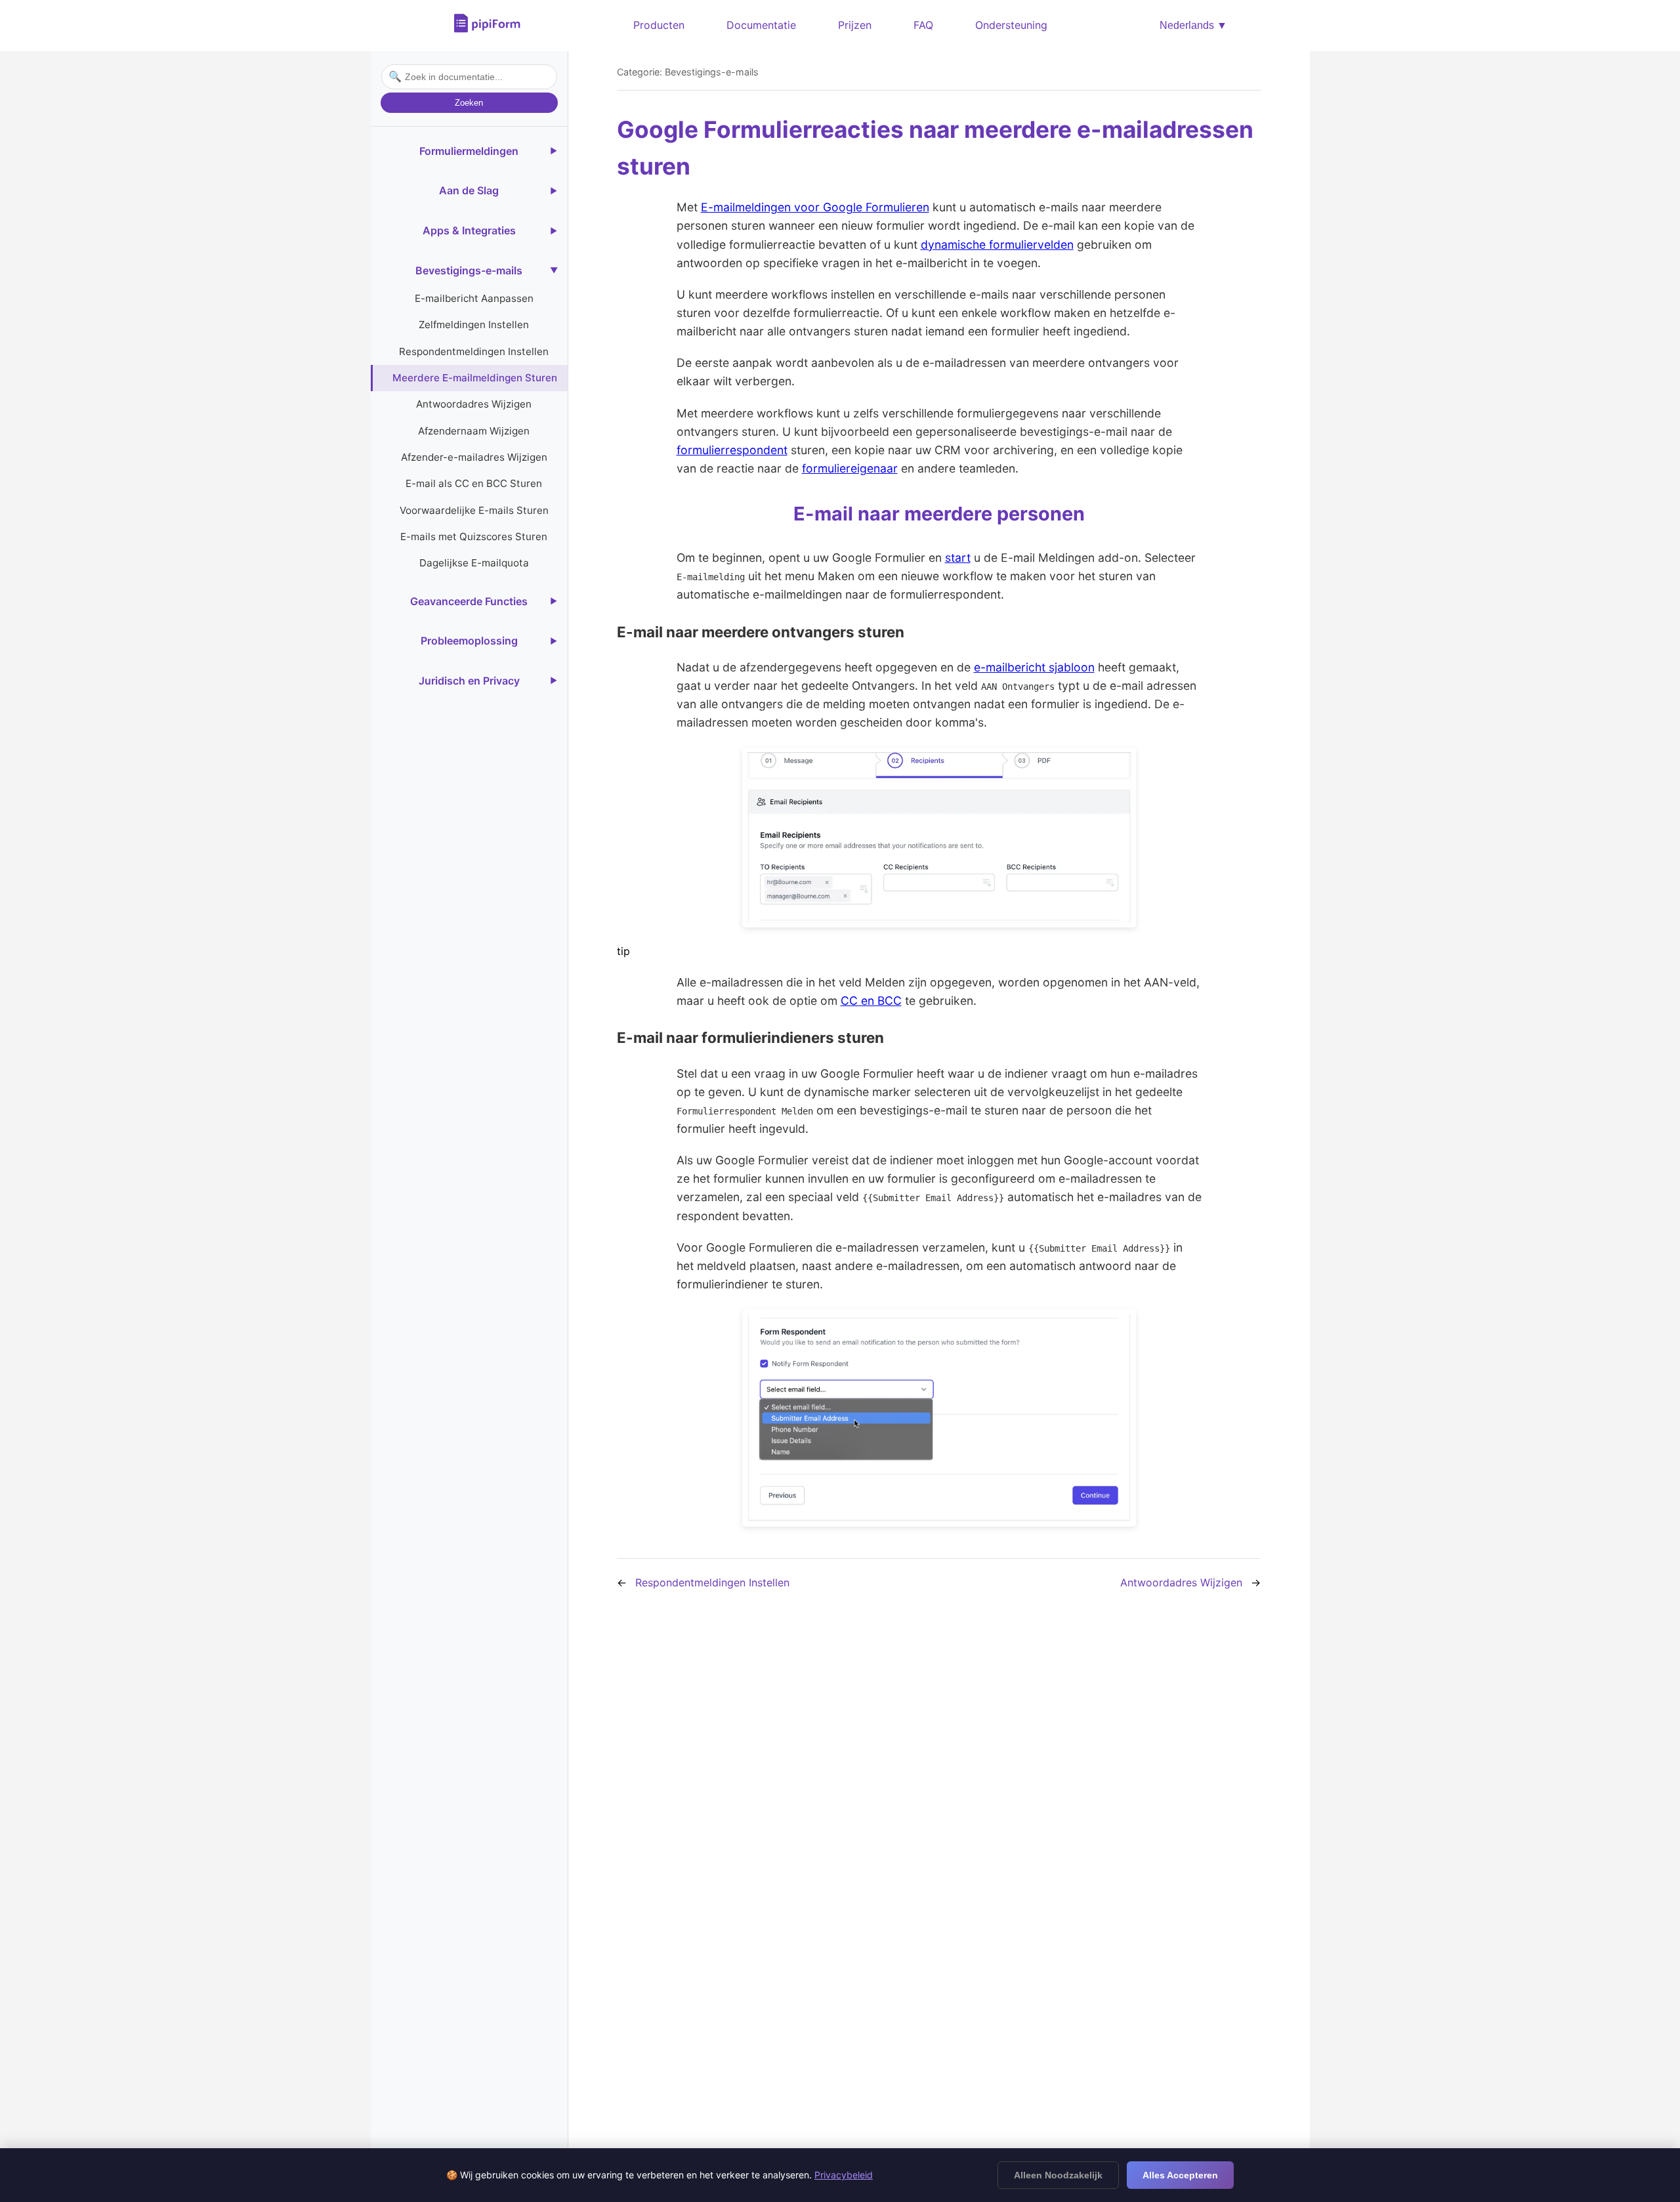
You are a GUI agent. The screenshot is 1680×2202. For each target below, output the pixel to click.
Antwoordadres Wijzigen (474, 404)
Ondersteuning (1011, 25)
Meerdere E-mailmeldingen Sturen (475, 378)
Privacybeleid (844, 2175)
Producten (659, 25)
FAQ (923, 25)
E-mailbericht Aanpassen (474, 298)
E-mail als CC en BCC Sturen (474, 483)
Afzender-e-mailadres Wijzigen (474, 457)
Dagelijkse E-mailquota (474, 563)
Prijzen (855, 25)
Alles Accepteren (1180, 2175)
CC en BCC (871, 1001)
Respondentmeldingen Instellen (474, 351)
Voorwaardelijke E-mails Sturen (474, 510)
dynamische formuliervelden (997, 244)
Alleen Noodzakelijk (1058, 2175)
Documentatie (761, 25)
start (958, 558)
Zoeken (469, 103)
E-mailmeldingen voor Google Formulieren (815, 207)
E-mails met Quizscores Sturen (474, 537)
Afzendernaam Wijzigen (474, 431)
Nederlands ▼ (1193, 25)
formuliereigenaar (850, 468)
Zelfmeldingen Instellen (474, 325)
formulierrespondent (732, 450)
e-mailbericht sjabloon (1034, 667)
